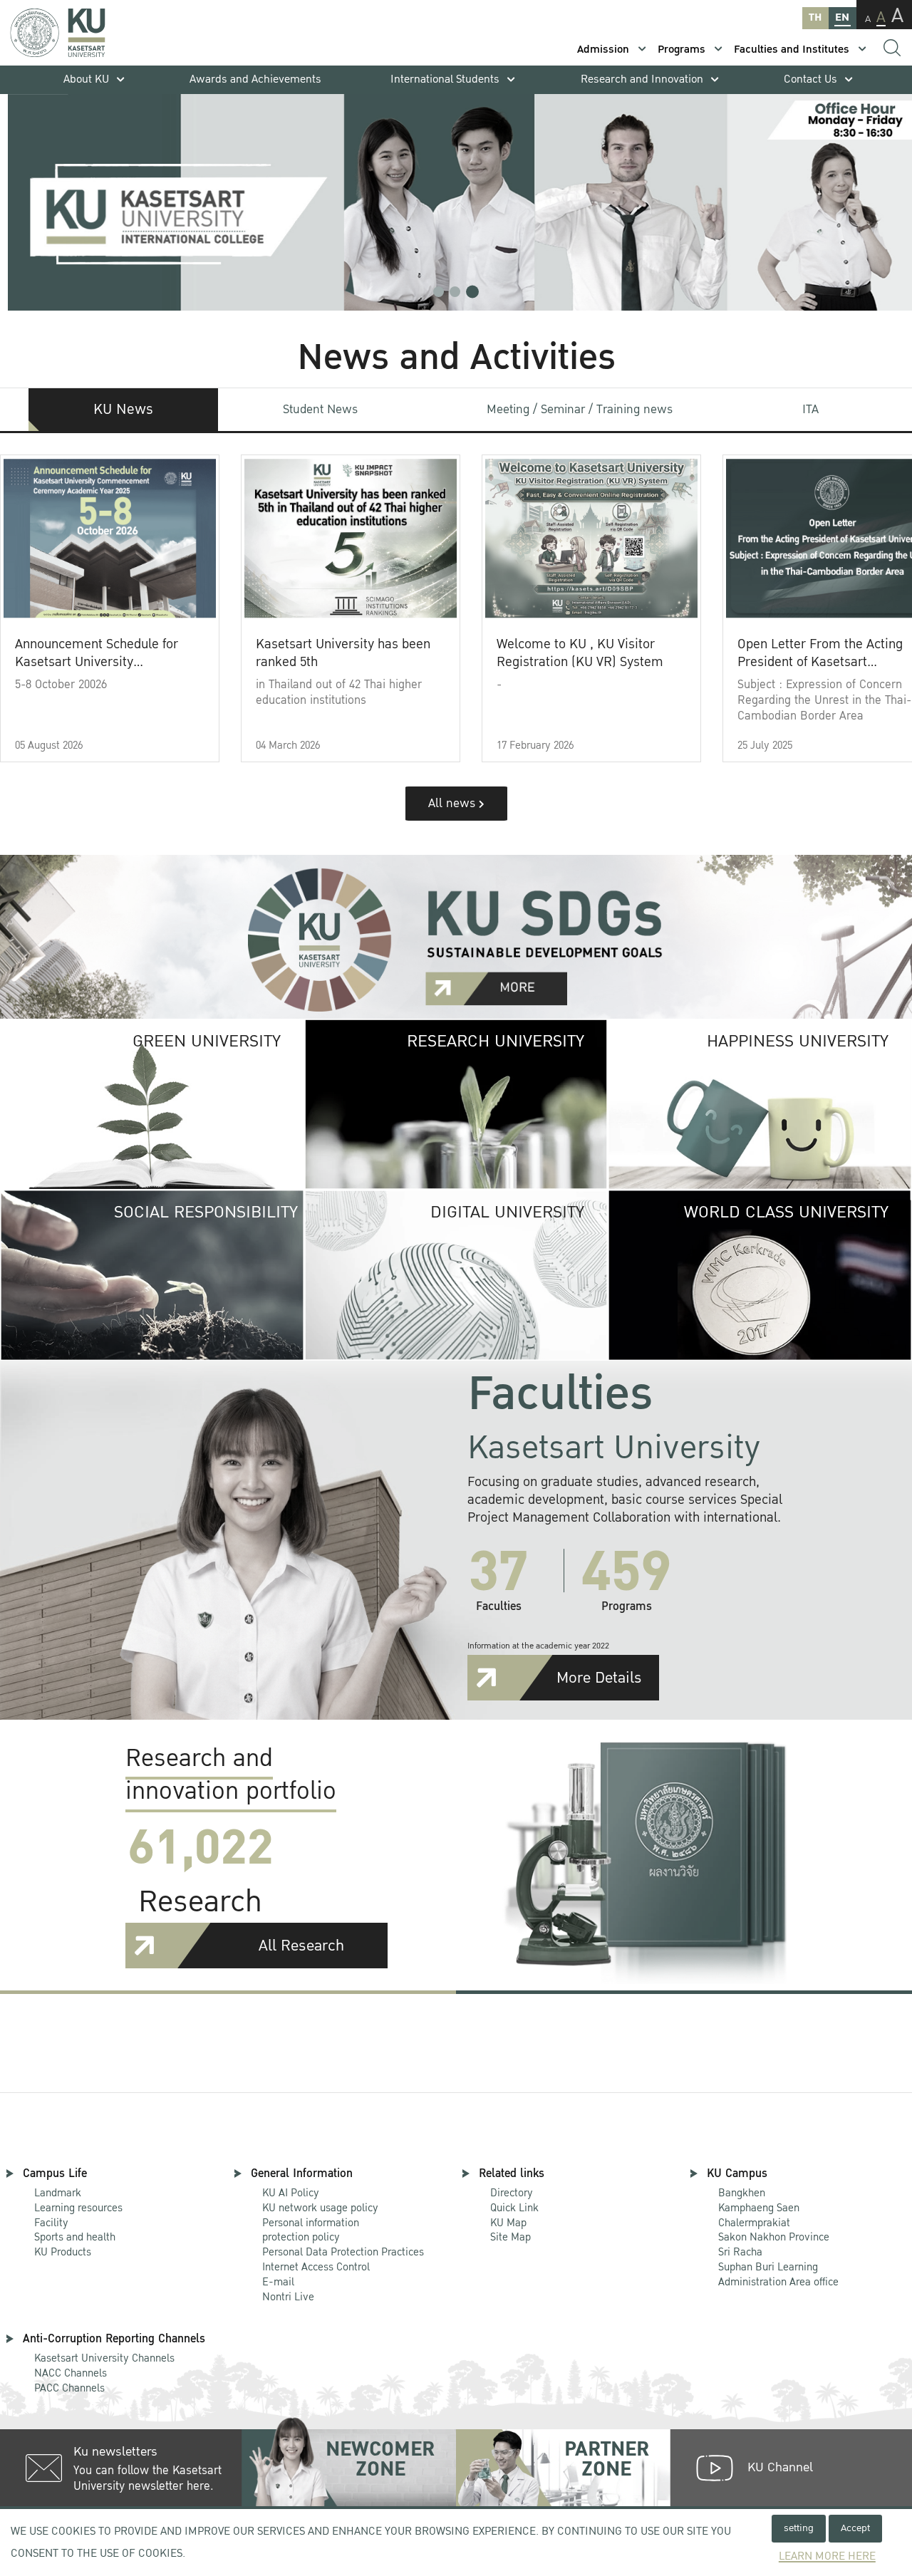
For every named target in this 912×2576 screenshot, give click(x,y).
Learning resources (78, 2208)
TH (815, 17)
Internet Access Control (316, 2267)
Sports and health (75, 2237)
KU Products (63, 2252)
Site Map (511, 2237)
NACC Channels (71, 2373)
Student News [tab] (320, 409)
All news (454, 803)
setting (799, 2528)
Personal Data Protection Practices (343, 2252)
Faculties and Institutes (792, 50)
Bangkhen (742, 2193)
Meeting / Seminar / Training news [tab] (580, 409)
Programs (682, 50)
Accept (855, 2528)
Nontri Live (288, 2297)
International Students (445, 79)
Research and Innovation (642, 79)
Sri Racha (740, 2252)
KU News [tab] (123, 410)
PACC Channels (69, 2388)
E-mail (278, 2282)
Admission (603, 50)
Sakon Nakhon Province (774, 2231)
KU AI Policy (291, 2193)
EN (842, 17)
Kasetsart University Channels (104, 2358)
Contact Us (810, 79)
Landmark (58, 2193)
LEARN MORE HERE (827, 2556)
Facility (51, 2223)
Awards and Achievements (255, 79)
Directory (512, 2193)
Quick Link (514, 2208)
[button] (439, 292)
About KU (86, 79)
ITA (810, 409)
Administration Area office (778, 2275)
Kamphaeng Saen (759, 2208)
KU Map (508, 2223)
